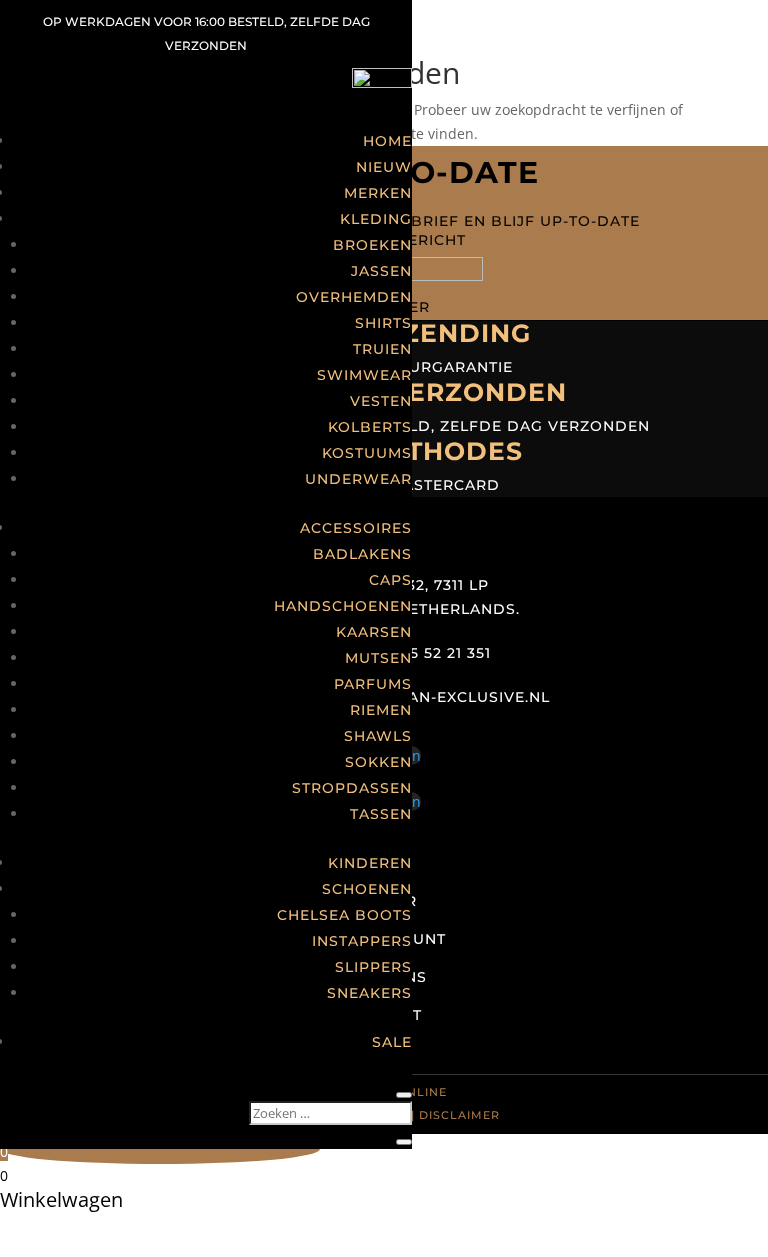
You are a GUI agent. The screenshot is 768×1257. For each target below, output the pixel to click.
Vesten (381, 401)
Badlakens (362, 554)
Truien (382, 349)
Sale (392, 1042)
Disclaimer (459, 1115)
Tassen (381, 814)
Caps (390, 580)
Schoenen (367, 889)
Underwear (358, 479)
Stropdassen (352, 788)
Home (387, 141)
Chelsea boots (344, 915)
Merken (378, 193)
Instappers (362, 941)
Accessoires (356, 528)
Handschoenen (343, 606)
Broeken (372, 245)
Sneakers (369, 993)
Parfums (373, 684)
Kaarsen (374, 632)
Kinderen (370, 863)
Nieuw (384, 167)
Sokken (378, 762)
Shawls (378, 736)
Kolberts (370, 427)
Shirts (383, 323)
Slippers (373, 967)
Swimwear (364, 375)
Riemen (381, 710)
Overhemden (354, 297)
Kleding (376, 219)
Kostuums (367, 453)
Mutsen (378, 658)
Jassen (381, 271)
